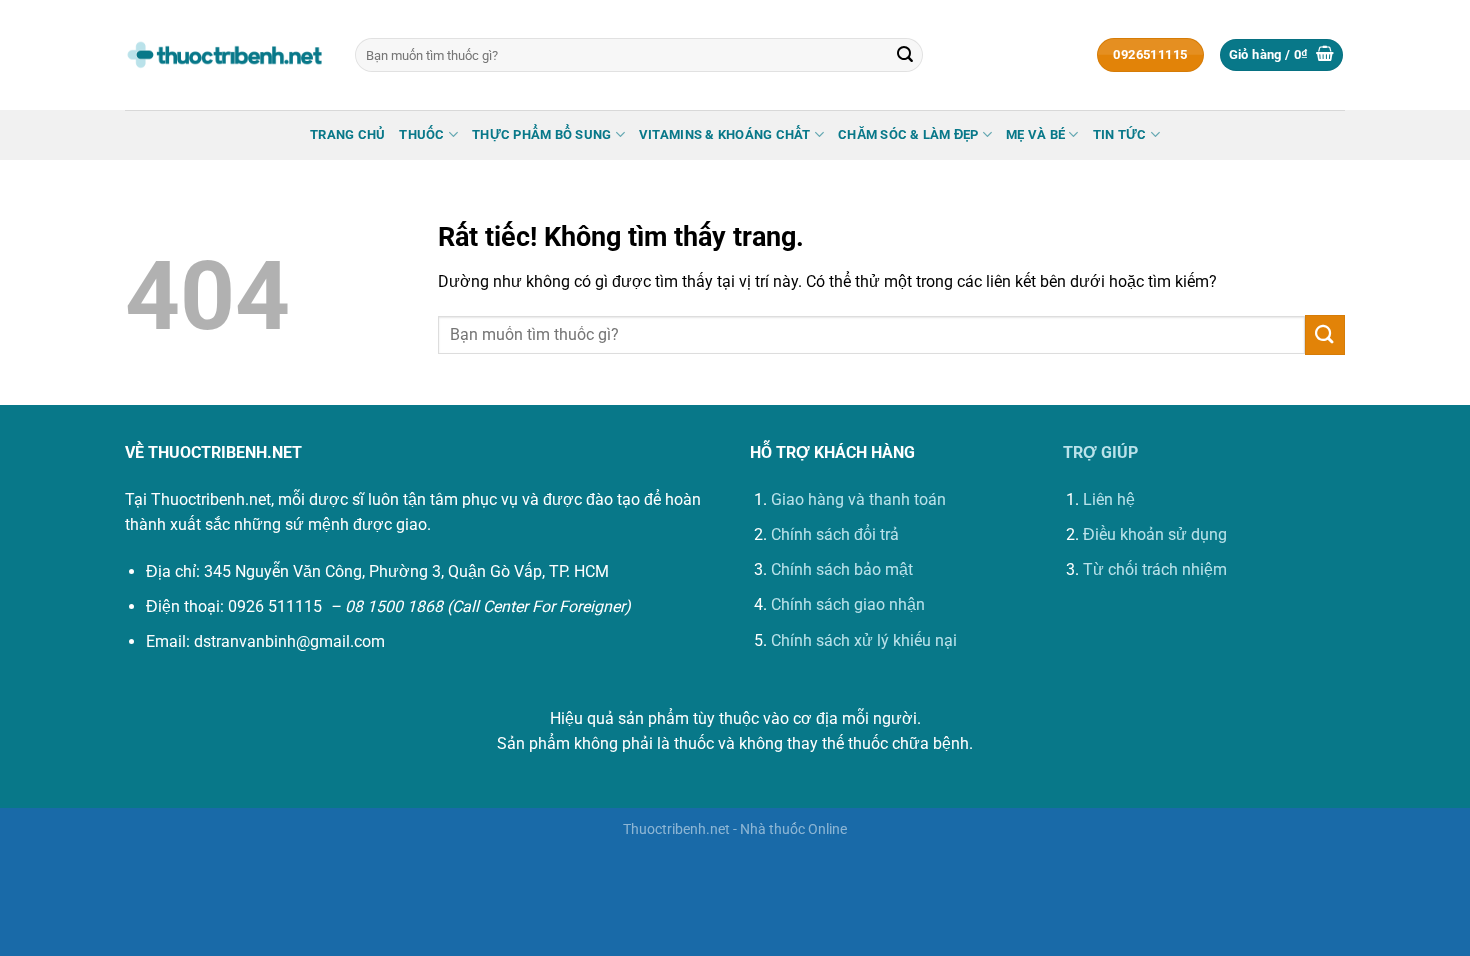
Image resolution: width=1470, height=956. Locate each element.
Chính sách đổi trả (835, 534)
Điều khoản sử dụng (1155, 534)
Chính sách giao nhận (848, 604)
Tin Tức (1120, 134)
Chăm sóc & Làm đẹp (908, 134)
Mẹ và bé (1035, 134)
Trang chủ (347, 134)
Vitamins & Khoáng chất (725, 134)
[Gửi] (905, 55)
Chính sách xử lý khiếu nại (864, 640)
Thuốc (421, 134)
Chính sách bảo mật (842, 569)
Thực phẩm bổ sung (541, 134)
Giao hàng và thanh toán (858, 499)
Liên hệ (1109, 499)
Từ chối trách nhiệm (1155, 569)
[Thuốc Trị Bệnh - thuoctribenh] (225, 55)
